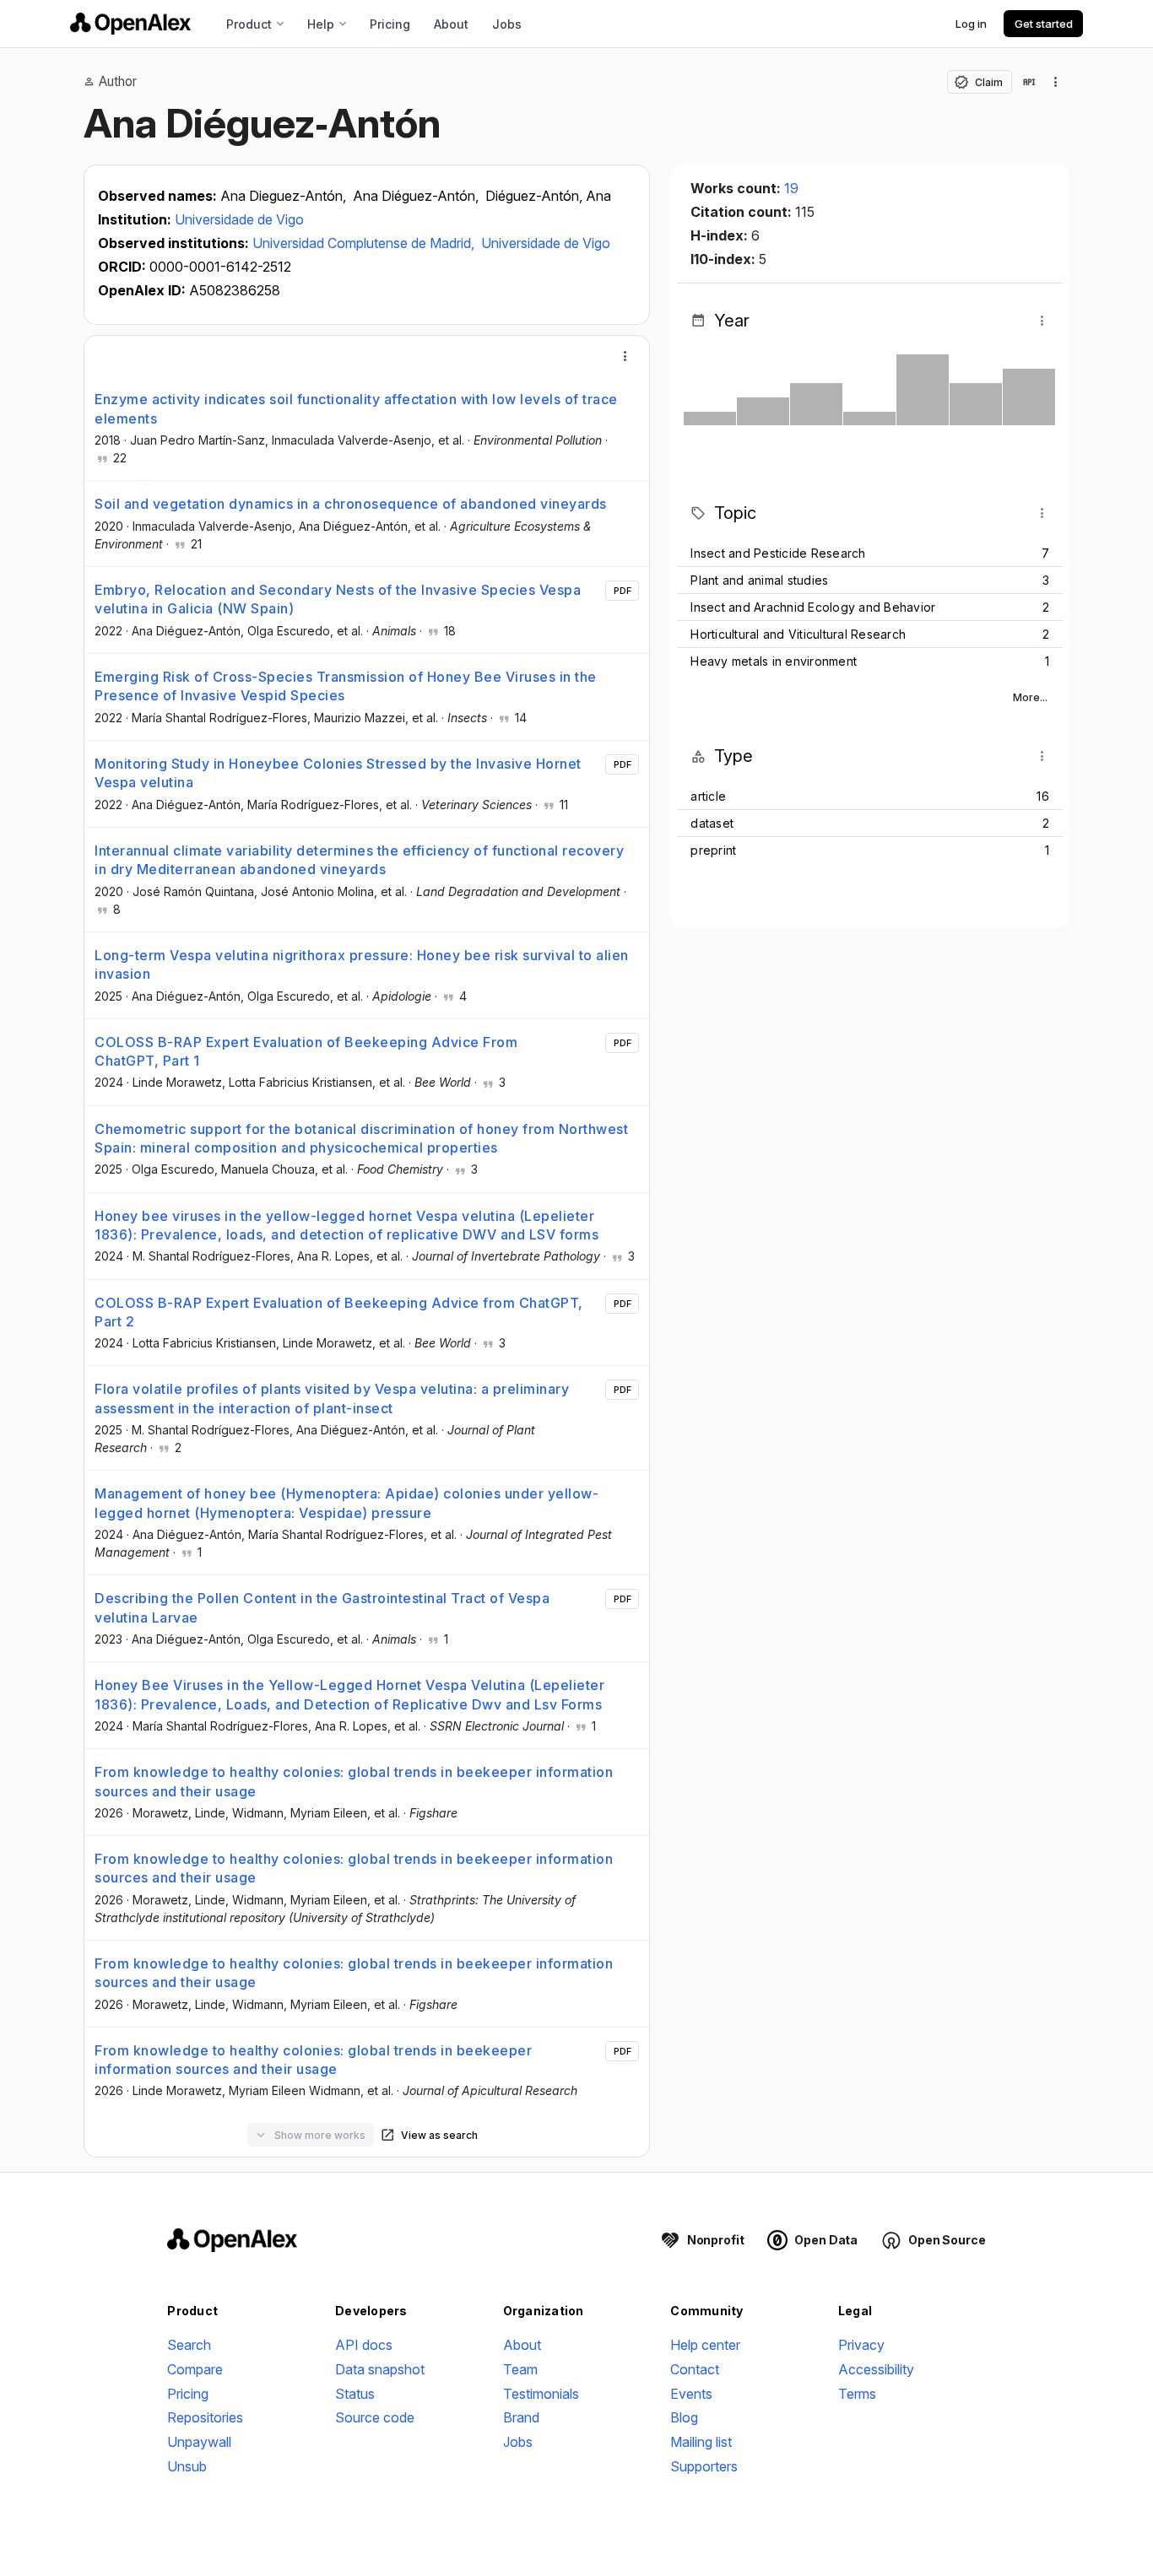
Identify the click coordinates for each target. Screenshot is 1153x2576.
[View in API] (1029, 82)
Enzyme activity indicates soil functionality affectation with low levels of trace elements (356, 408)
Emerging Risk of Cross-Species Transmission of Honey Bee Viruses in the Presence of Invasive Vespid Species (346, 686)
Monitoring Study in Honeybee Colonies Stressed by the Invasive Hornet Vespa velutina (338, 773)
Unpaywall (199, 2442)
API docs (364, 2345)
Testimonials (541, 2394)
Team (520, 2369)
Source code (375, 2417)
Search (189, 2345)
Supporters (704, 2466)
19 (791, 188)
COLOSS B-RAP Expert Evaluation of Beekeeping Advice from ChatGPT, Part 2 (339, 1312)
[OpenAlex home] (130, 24)
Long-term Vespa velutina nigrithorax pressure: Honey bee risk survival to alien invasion (362, 964)
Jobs (507, 24)
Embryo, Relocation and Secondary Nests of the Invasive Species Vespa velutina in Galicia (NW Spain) (338, 599)
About (451, 24)
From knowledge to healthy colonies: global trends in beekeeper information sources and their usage (354, 1781)
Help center (705, 2345)
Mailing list (701, 2442)
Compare (195, 2369)
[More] (625, 356)
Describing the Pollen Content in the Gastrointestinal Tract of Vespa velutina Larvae (322, 1607)
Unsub (187, 2466)
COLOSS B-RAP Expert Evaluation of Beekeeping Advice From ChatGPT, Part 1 (306, 1051)
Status (355, 2394)
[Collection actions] (1056, 82)
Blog (684, 2417)
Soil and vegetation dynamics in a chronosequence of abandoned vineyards (351, 504)
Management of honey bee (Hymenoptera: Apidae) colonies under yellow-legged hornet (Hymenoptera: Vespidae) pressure (346, 1503)
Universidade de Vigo (239, 219)
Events (691, 2394)
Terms (857, 2394)
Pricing (390, 24)
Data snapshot (380, 2369)
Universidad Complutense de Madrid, (365, 243)
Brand (521, 2417)
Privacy (861, 2345)
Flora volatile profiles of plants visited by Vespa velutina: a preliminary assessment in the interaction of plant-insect (332, 1398)
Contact (695, 2369)
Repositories (205, 2417)
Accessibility (876, 2369)
